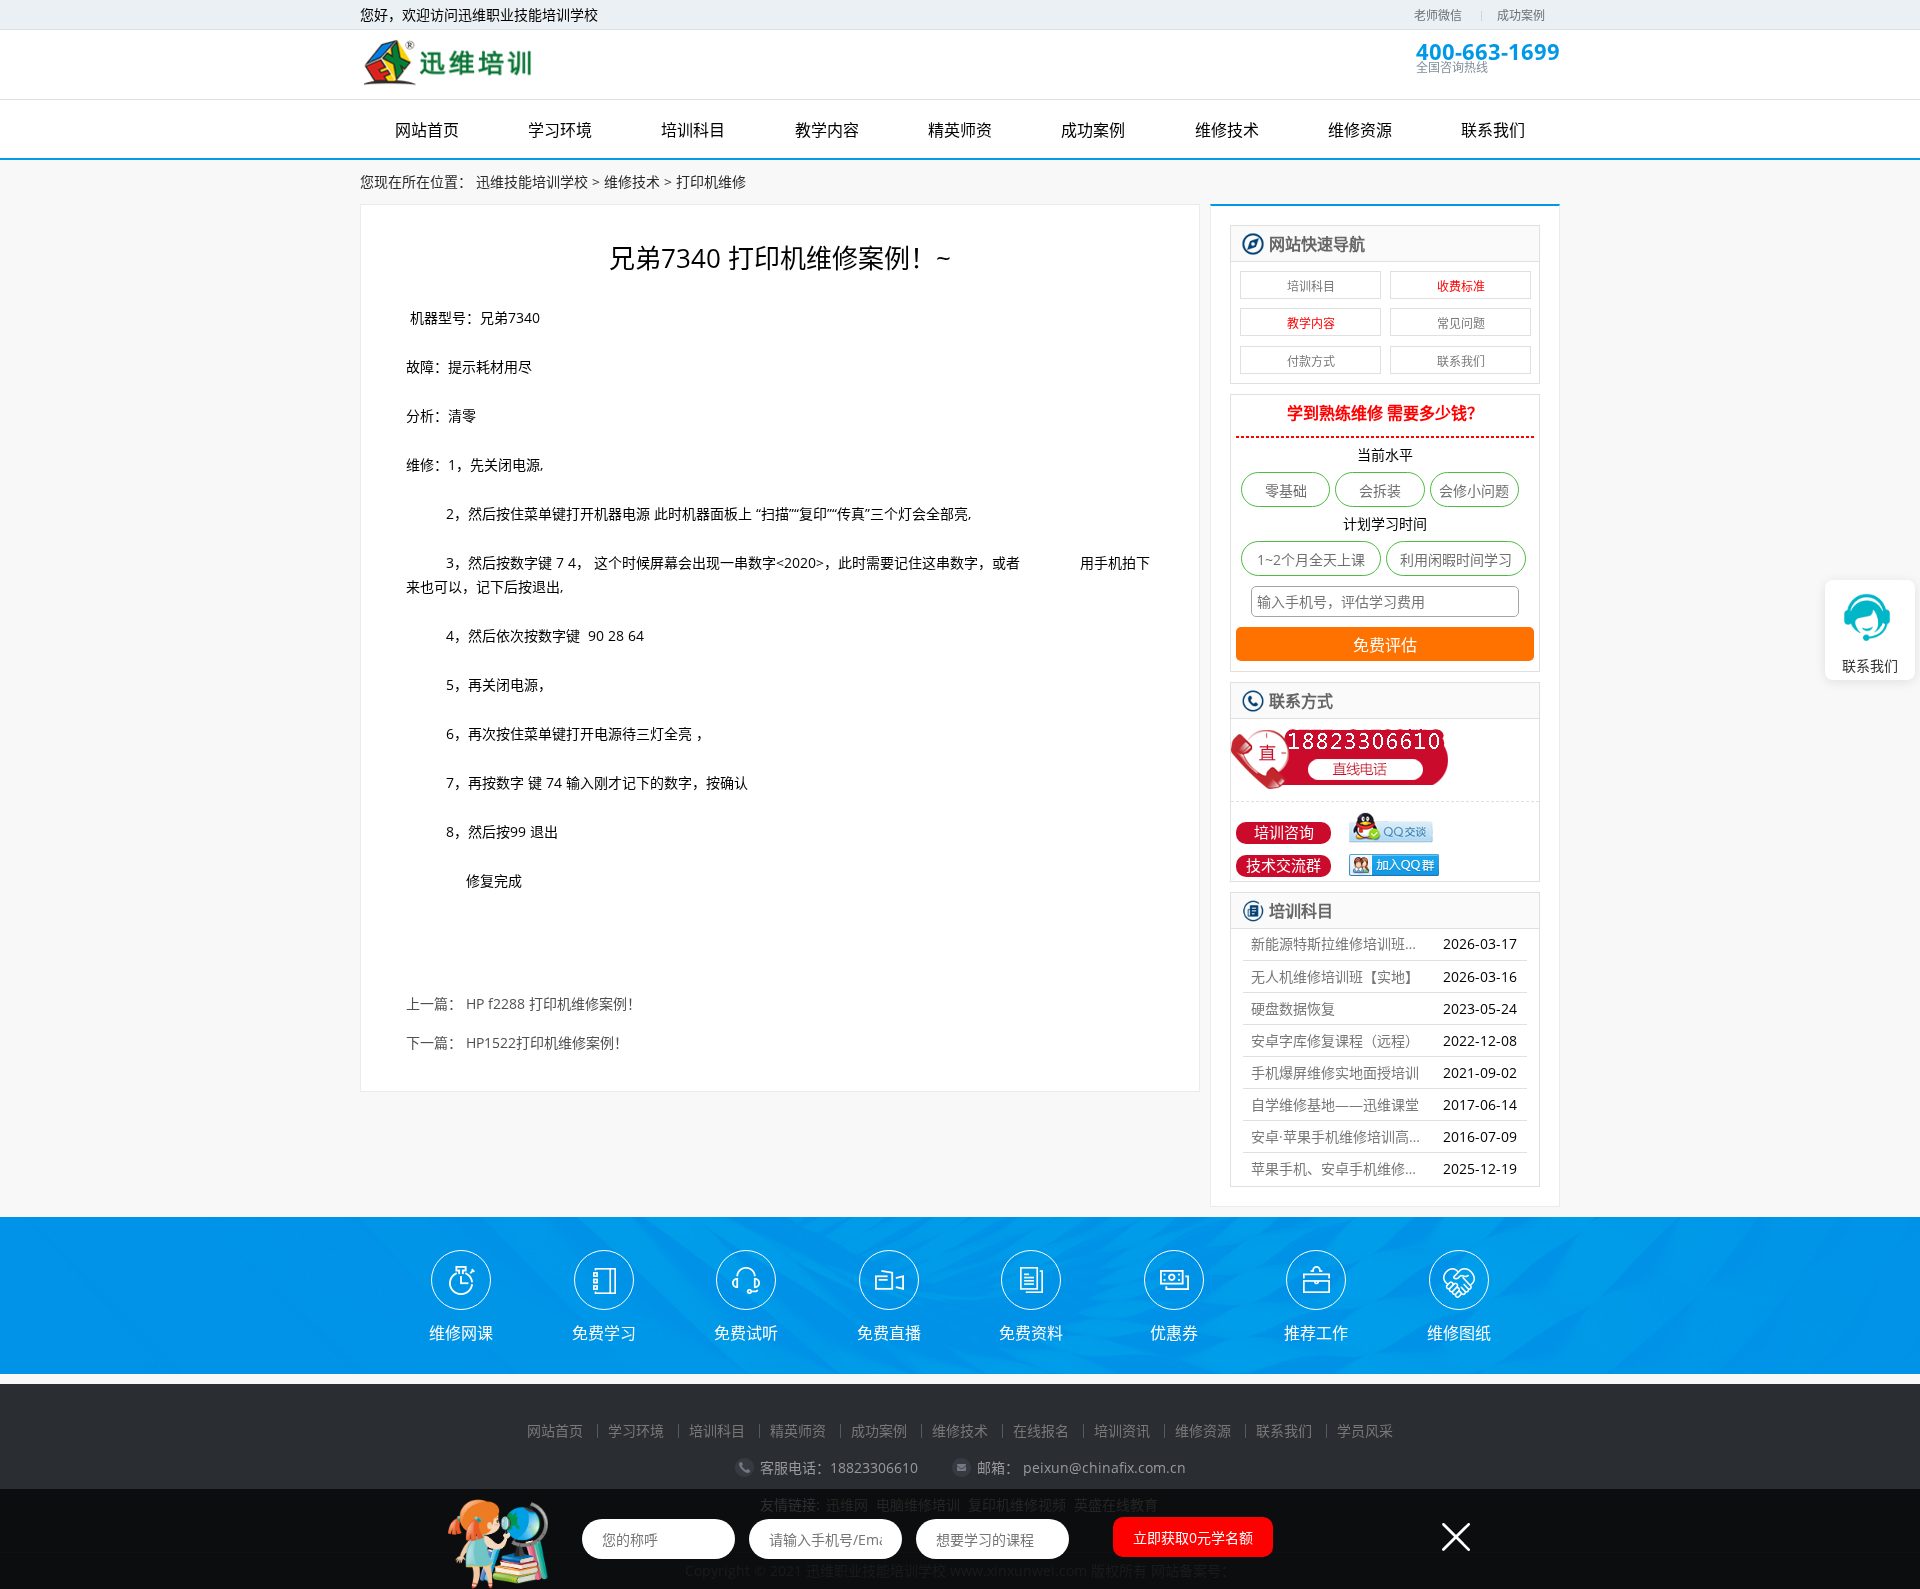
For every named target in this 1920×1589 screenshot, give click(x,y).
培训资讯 (1122, 1430)
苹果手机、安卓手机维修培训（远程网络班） (1339, 1168)
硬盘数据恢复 (1293, 1008)
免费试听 (746, 1333)
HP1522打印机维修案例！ (547, 1043)
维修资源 (1203, 1430)
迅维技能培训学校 (532, 181)
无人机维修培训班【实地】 (1335, 976)
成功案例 (1521, 15)
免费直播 (889, 1333)
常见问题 (1461, 323)
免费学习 (604, 1333)
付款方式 (1311, 361)
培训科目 (1311, 286)
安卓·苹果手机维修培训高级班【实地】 (1339, 1136)
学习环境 (636, 1430)
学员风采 (1365, 1430)
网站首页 (555, 1430)
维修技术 (632, 181)
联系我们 (1461, 361)
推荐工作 (1316, 1333)
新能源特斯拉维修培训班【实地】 (1339, 943)
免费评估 (1385, 645)
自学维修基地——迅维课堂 (1335, 1104)
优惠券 (1174, 1333)
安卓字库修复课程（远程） (1335, 1040)
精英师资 (798, 1430)
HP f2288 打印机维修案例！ (553, 1004)
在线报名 (1041, 1430)
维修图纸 (1459, 1333)
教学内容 (1311, 323)
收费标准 (1461, 286)
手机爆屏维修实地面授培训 (1335, 1072)
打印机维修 (711, 181)
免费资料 (1031, 1333)
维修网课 (461, 1333)
